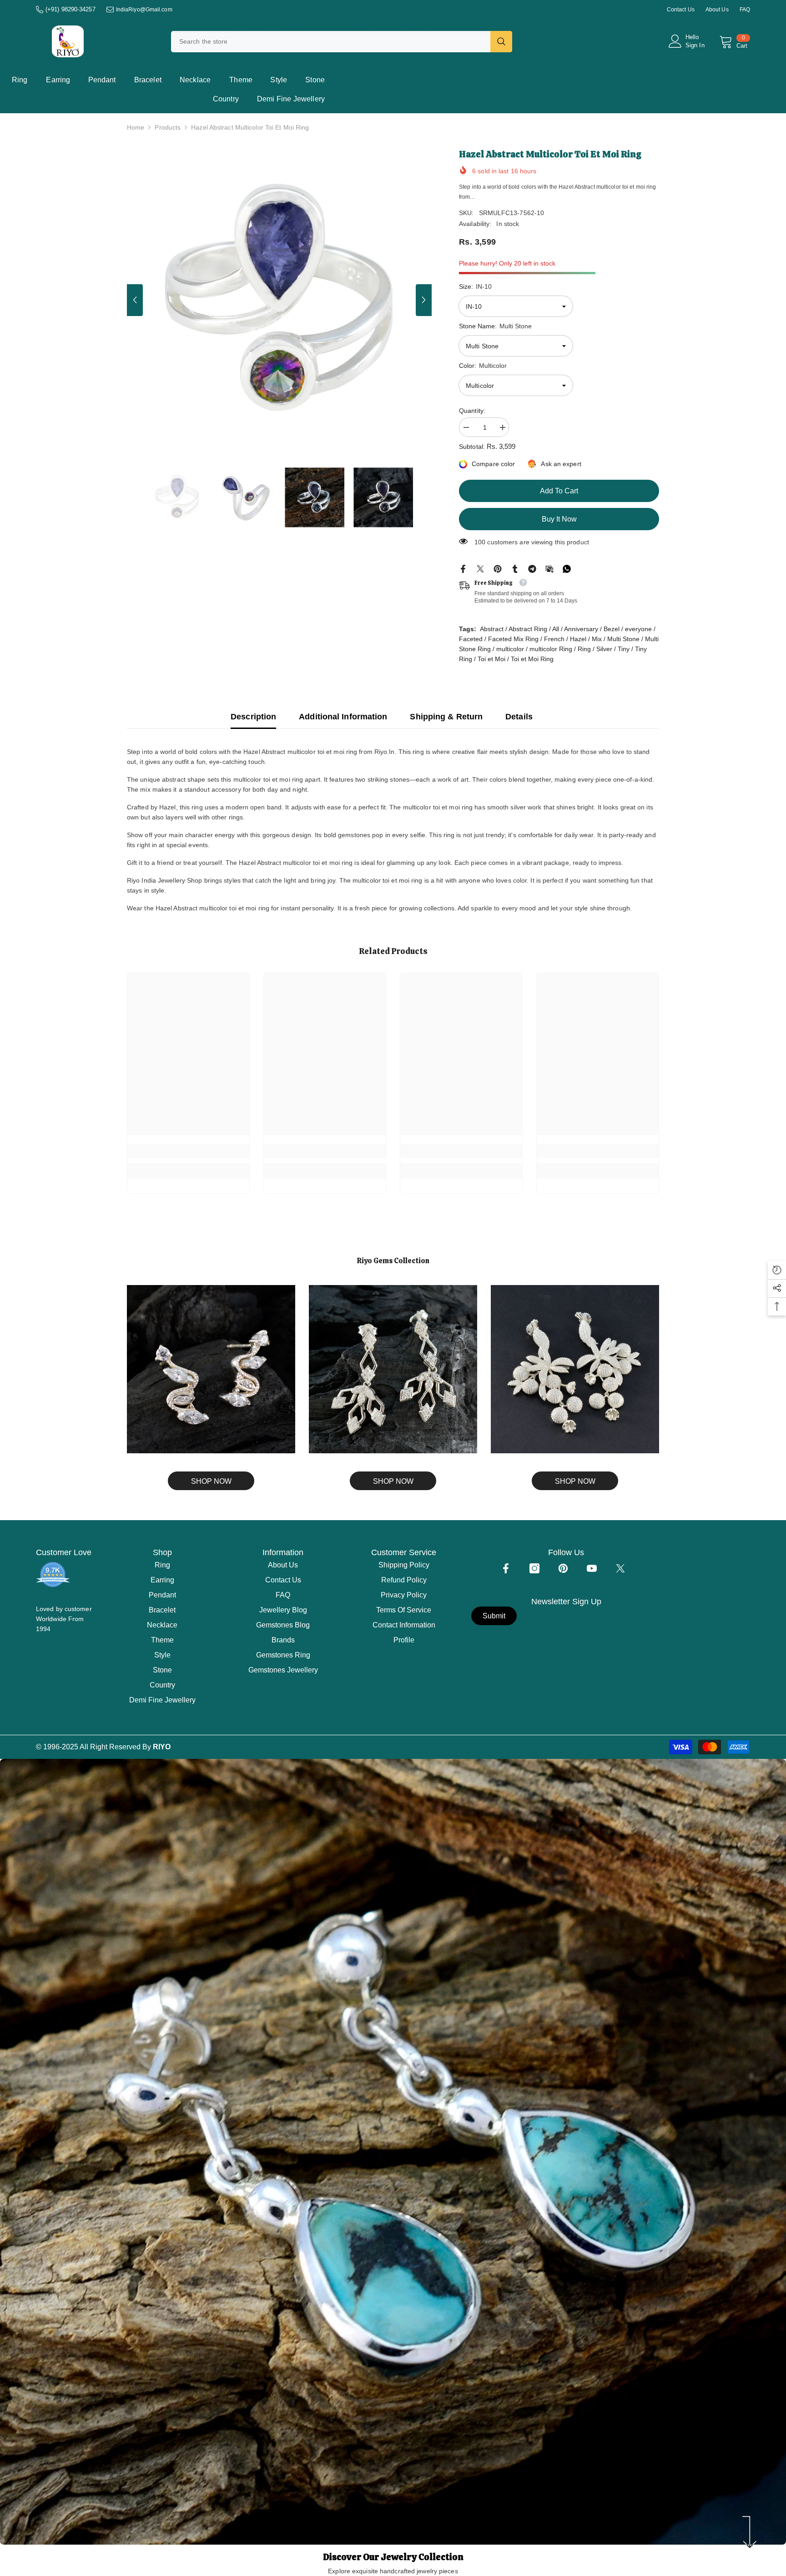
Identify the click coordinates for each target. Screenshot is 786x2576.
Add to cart (559, 491)
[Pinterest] (498, 568)
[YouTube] (592, 1568)
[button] (135, 300)
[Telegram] (532, 568)
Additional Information (343, 717)
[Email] (549, 568)
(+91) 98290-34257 (71, 9)
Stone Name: (495, 326)
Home (136, 127)
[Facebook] (463, 568)
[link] (188, 1151)
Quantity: (472, 411)
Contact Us (681, 10)
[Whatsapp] (567, 568)
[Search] (342, 42)
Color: (483, 366)
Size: (475, 286)
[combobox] (331, 42)
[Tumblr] (515, 568)
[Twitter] (480, 568)
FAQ (745, 10)
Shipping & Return (446, 717)
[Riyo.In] (211, 1369)
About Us (717, 10)
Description (253, 717)
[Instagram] (534, 1568)
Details (519, 717)
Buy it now (559, 519)
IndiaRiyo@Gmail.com (144, 10)
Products (168, 127)
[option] (280, 300)
